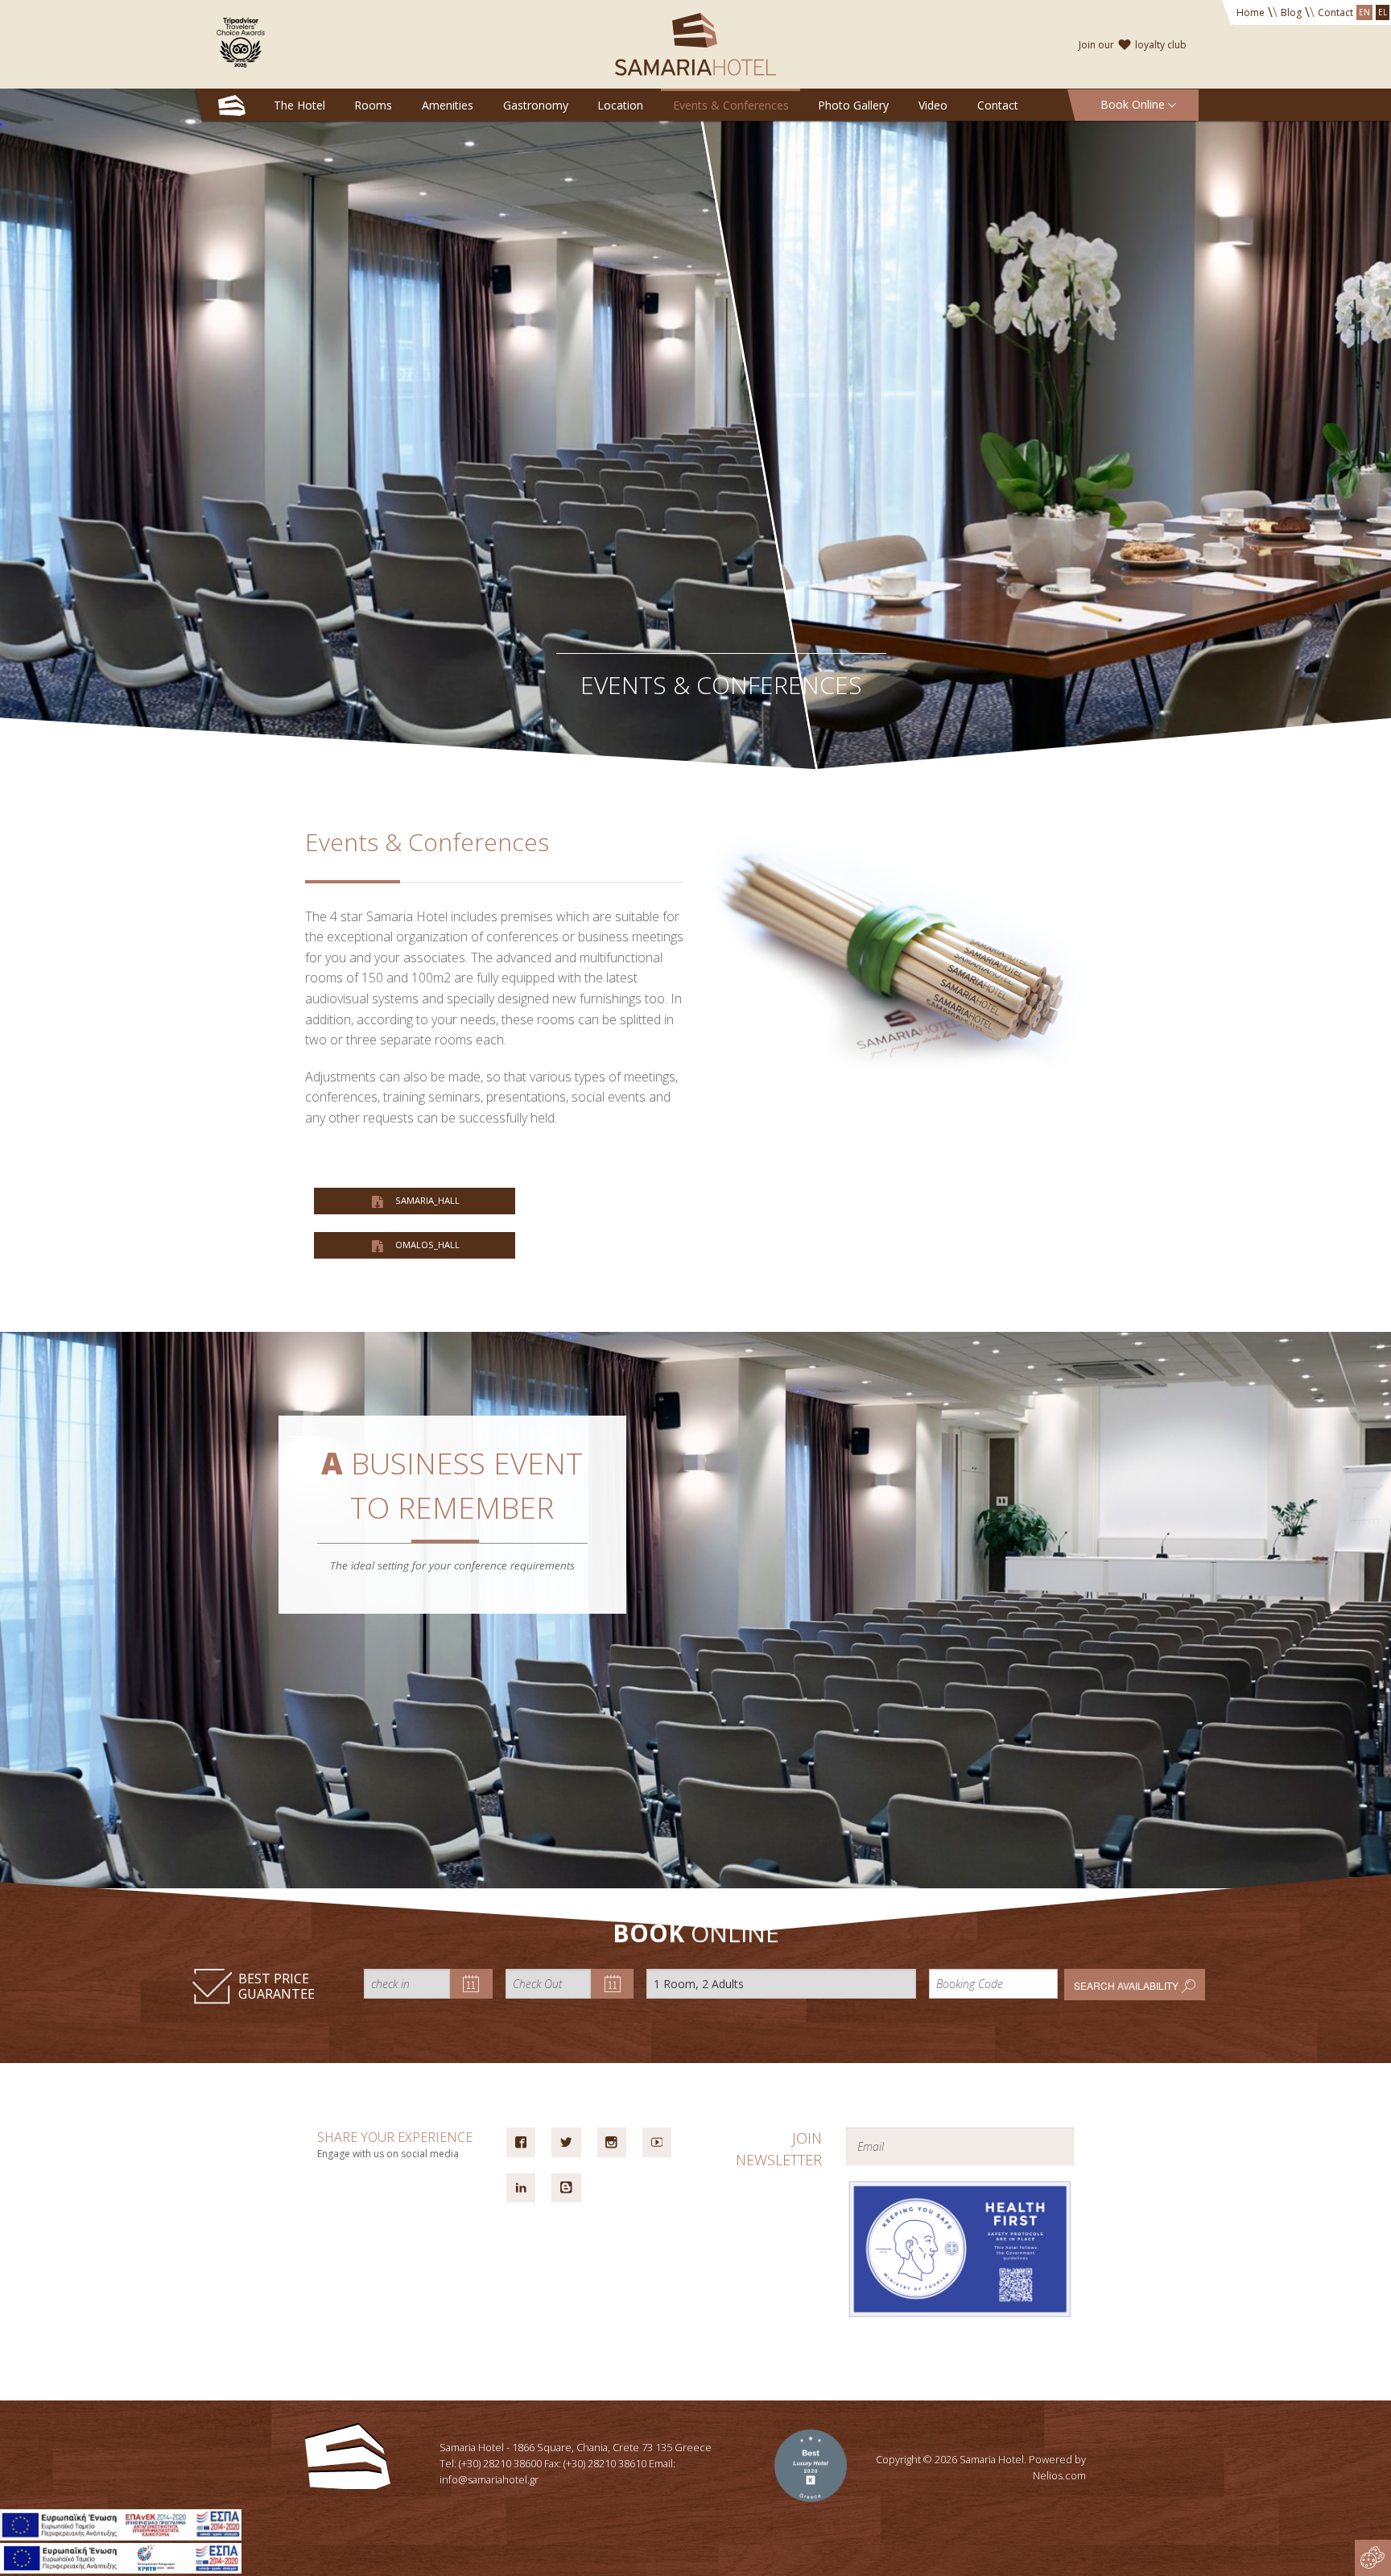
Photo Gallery (853, 105)
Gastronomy (536, 105)
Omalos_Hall (426, 1245)
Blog (1291, 12)
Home (1251, 12)
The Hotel (299, 105)
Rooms (373, 105)
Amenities (448, 105)
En (1364, 12)
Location (620, 105)
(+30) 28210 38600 (500, 2463)
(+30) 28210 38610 (605, 2463)
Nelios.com (1059, 2475)
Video (933, 105)
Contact (1335, 12)
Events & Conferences (731, 105)
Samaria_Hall (426, 1200)
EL (1383, 12)
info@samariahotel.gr (489, 2479)
